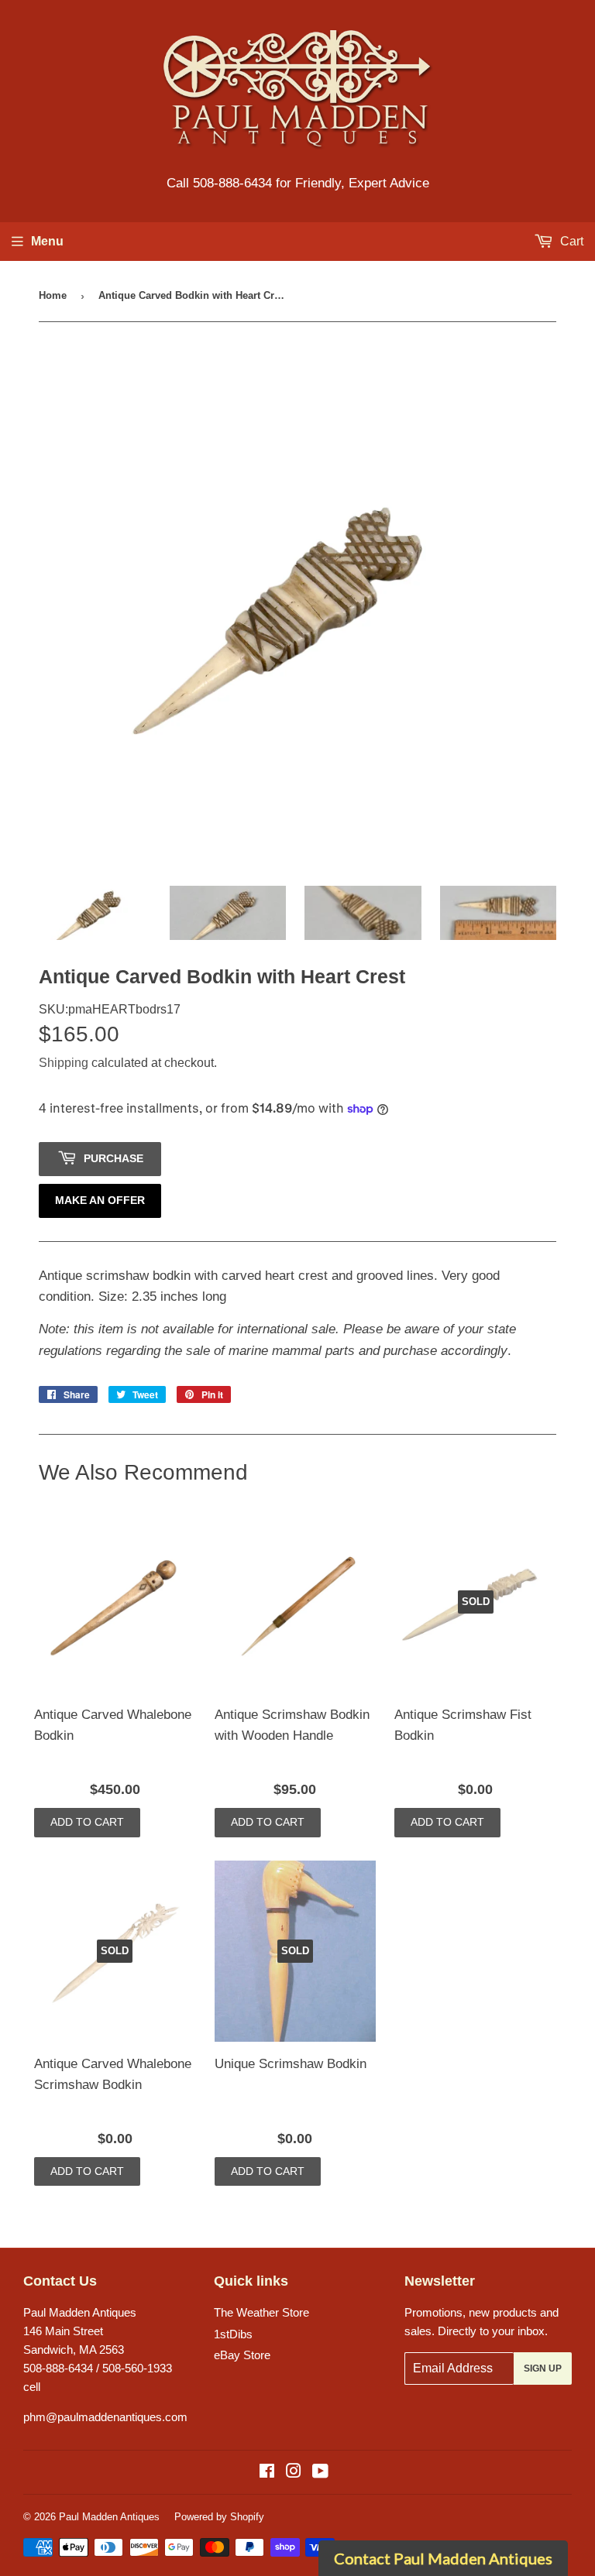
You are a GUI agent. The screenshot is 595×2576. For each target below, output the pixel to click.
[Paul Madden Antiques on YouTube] (320, 2473)
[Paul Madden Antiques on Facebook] (267, 2473)
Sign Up (543, 2368)
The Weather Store (261, 2312)
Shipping (64, 1063)
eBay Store (242, 2355)
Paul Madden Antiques (109, 2517)
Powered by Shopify (219, 2517)
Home (53, 295)
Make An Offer (100, 1200)
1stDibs (233, 2334)
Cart (570, 241)
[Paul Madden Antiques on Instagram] (294, 2473)
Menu (47, 241)
